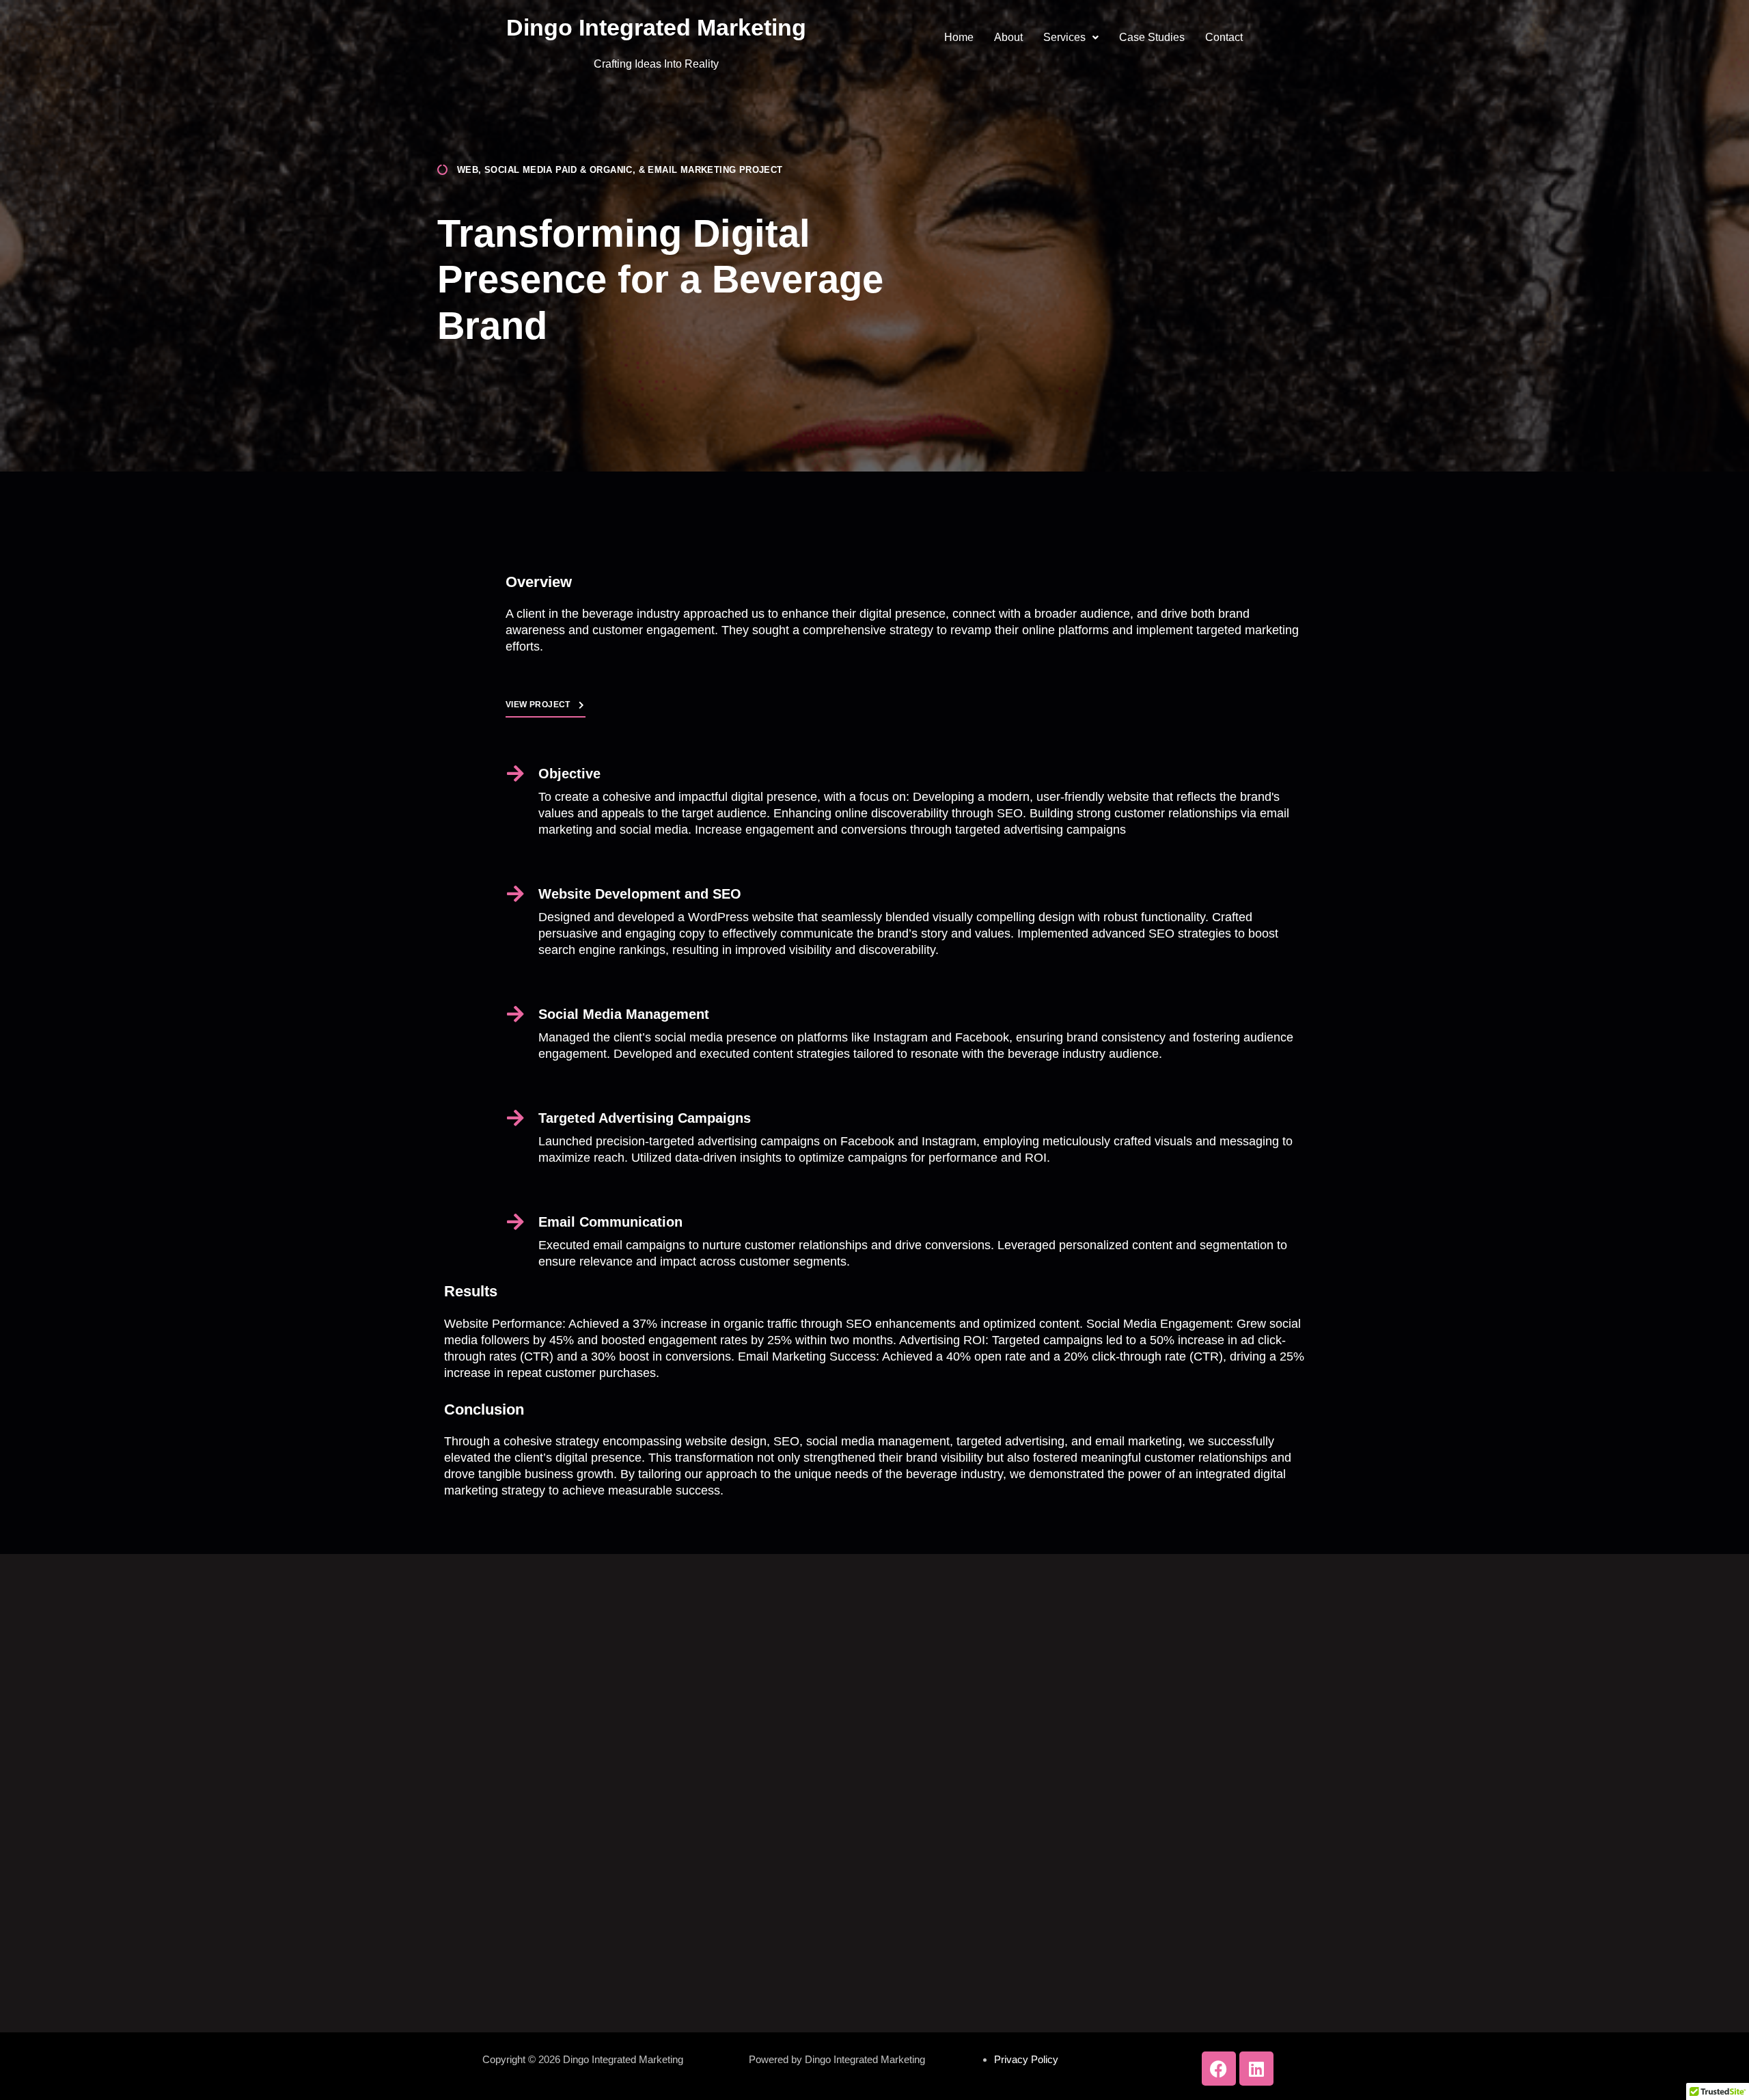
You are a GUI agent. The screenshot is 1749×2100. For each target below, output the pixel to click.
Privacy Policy (1026, 2059)
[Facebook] (1219, 2069)
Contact (1224, 37)
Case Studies (1152, 37)
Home (959, 37)
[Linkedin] (1256, 2069)
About (1008, 37)
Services (1064, 37)
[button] (1071, 38)
